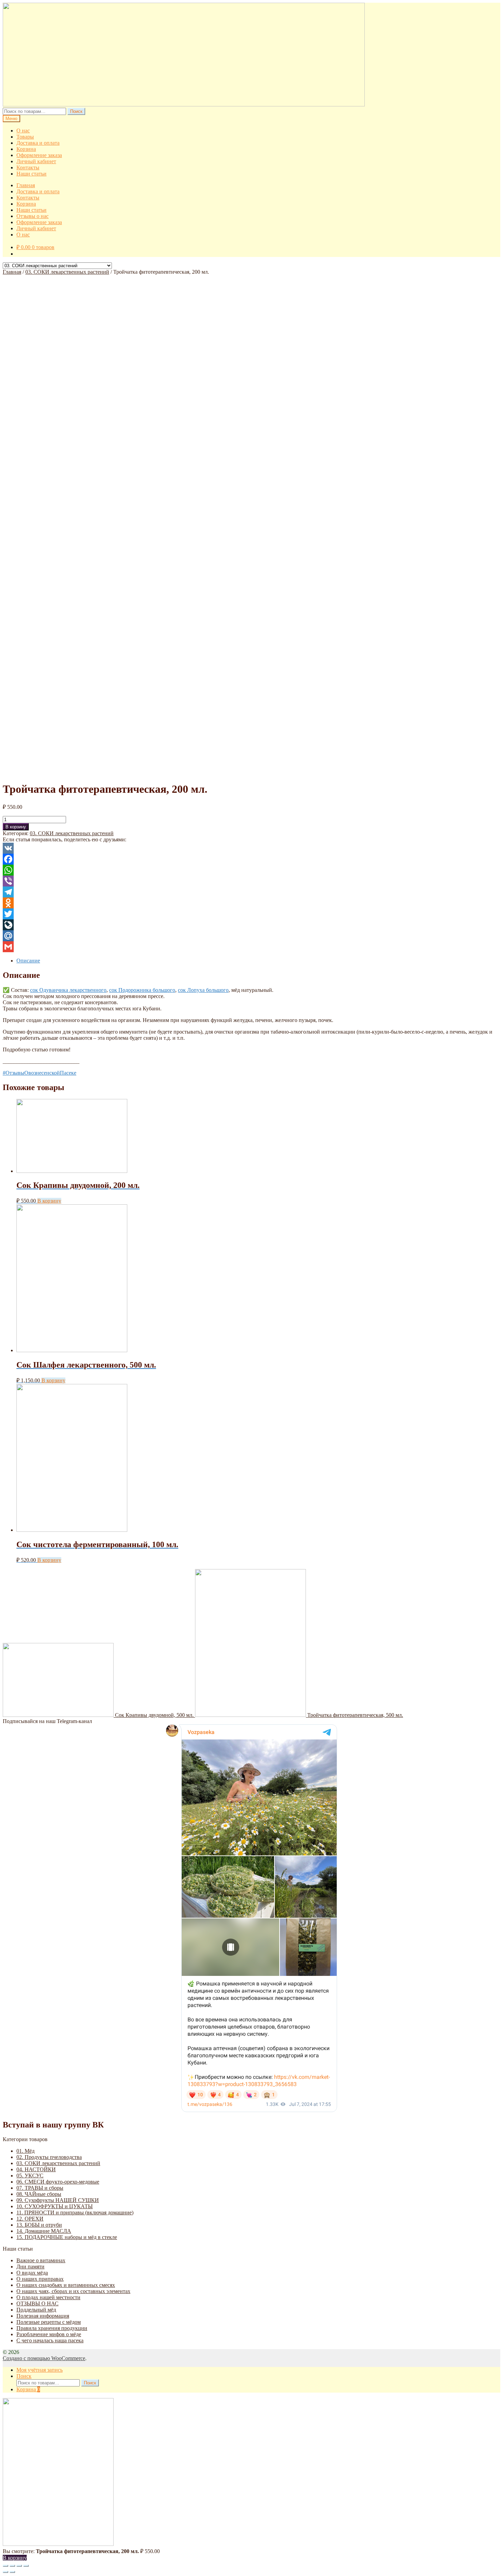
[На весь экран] (19, 2566)
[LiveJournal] (251, 925)
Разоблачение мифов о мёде (49, 2334)
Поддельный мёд (36, 2310)
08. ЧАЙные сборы (39, 2194)
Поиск (76, 111)
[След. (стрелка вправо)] (12, 2572)
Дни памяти (30, 2267)
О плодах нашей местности (48, 2297)
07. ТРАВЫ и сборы (40, 2188)
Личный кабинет (36, 161)
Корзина (26, 149)
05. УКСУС (30, 2176)
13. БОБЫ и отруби (39, 2225)
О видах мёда (32, 2273)
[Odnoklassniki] (251, 903)
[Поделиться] (12, 2566)
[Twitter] (251, 914)
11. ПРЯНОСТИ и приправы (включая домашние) (75, 2212)
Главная (26, 185)
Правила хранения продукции (52, 2328)
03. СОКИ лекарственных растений (67, 272)
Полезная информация (43, 2316)
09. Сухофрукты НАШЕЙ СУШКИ (58, 2200)
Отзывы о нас (33, 216)
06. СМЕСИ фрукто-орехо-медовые (58, 2182)
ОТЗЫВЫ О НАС (37, 2303)
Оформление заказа (39, 155)
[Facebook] (251, 859)
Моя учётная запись (40, 2370)
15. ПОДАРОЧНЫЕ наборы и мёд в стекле (67, 2237)
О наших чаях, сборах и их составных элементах (73, 2291)
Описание (28, 961)
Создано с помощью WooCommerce (44, 2358)
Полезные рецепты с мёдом (49, 2322)
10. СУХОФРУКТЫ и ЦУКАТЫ (55, 2206)
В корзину (16, 827)
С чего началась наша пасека (50, 2340)
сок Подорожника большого (142, 990)
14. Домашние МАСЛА (44, 2231)
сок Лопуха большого (203, 990)
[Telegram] (251, 892)
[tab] (258, 961)
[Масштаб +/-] (26, 2566)
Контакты (28, 167)
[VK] (251, 848)
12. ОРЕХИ (30, 2219)
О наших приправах (40, 2279)
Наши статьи (31, 174)
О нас (23, 131)
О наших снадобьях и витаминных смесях (66, 2285)
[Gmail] (251, 947)
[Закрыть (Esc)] (5, 2566)
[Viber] (251, 881)
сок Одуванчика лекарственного (68, 990)
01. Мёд (25, 2151)
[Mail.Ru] (251, 936)
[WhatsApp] (251, 870)
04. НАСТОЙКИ (36, 2169)
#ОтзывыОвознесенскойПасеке (40, 1073)
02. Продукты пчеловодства (49, 2157)
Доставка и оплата (38, 143)
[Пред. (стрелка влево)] (5, 2572)
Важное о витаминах (41, 2260)
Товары (25, 137)
